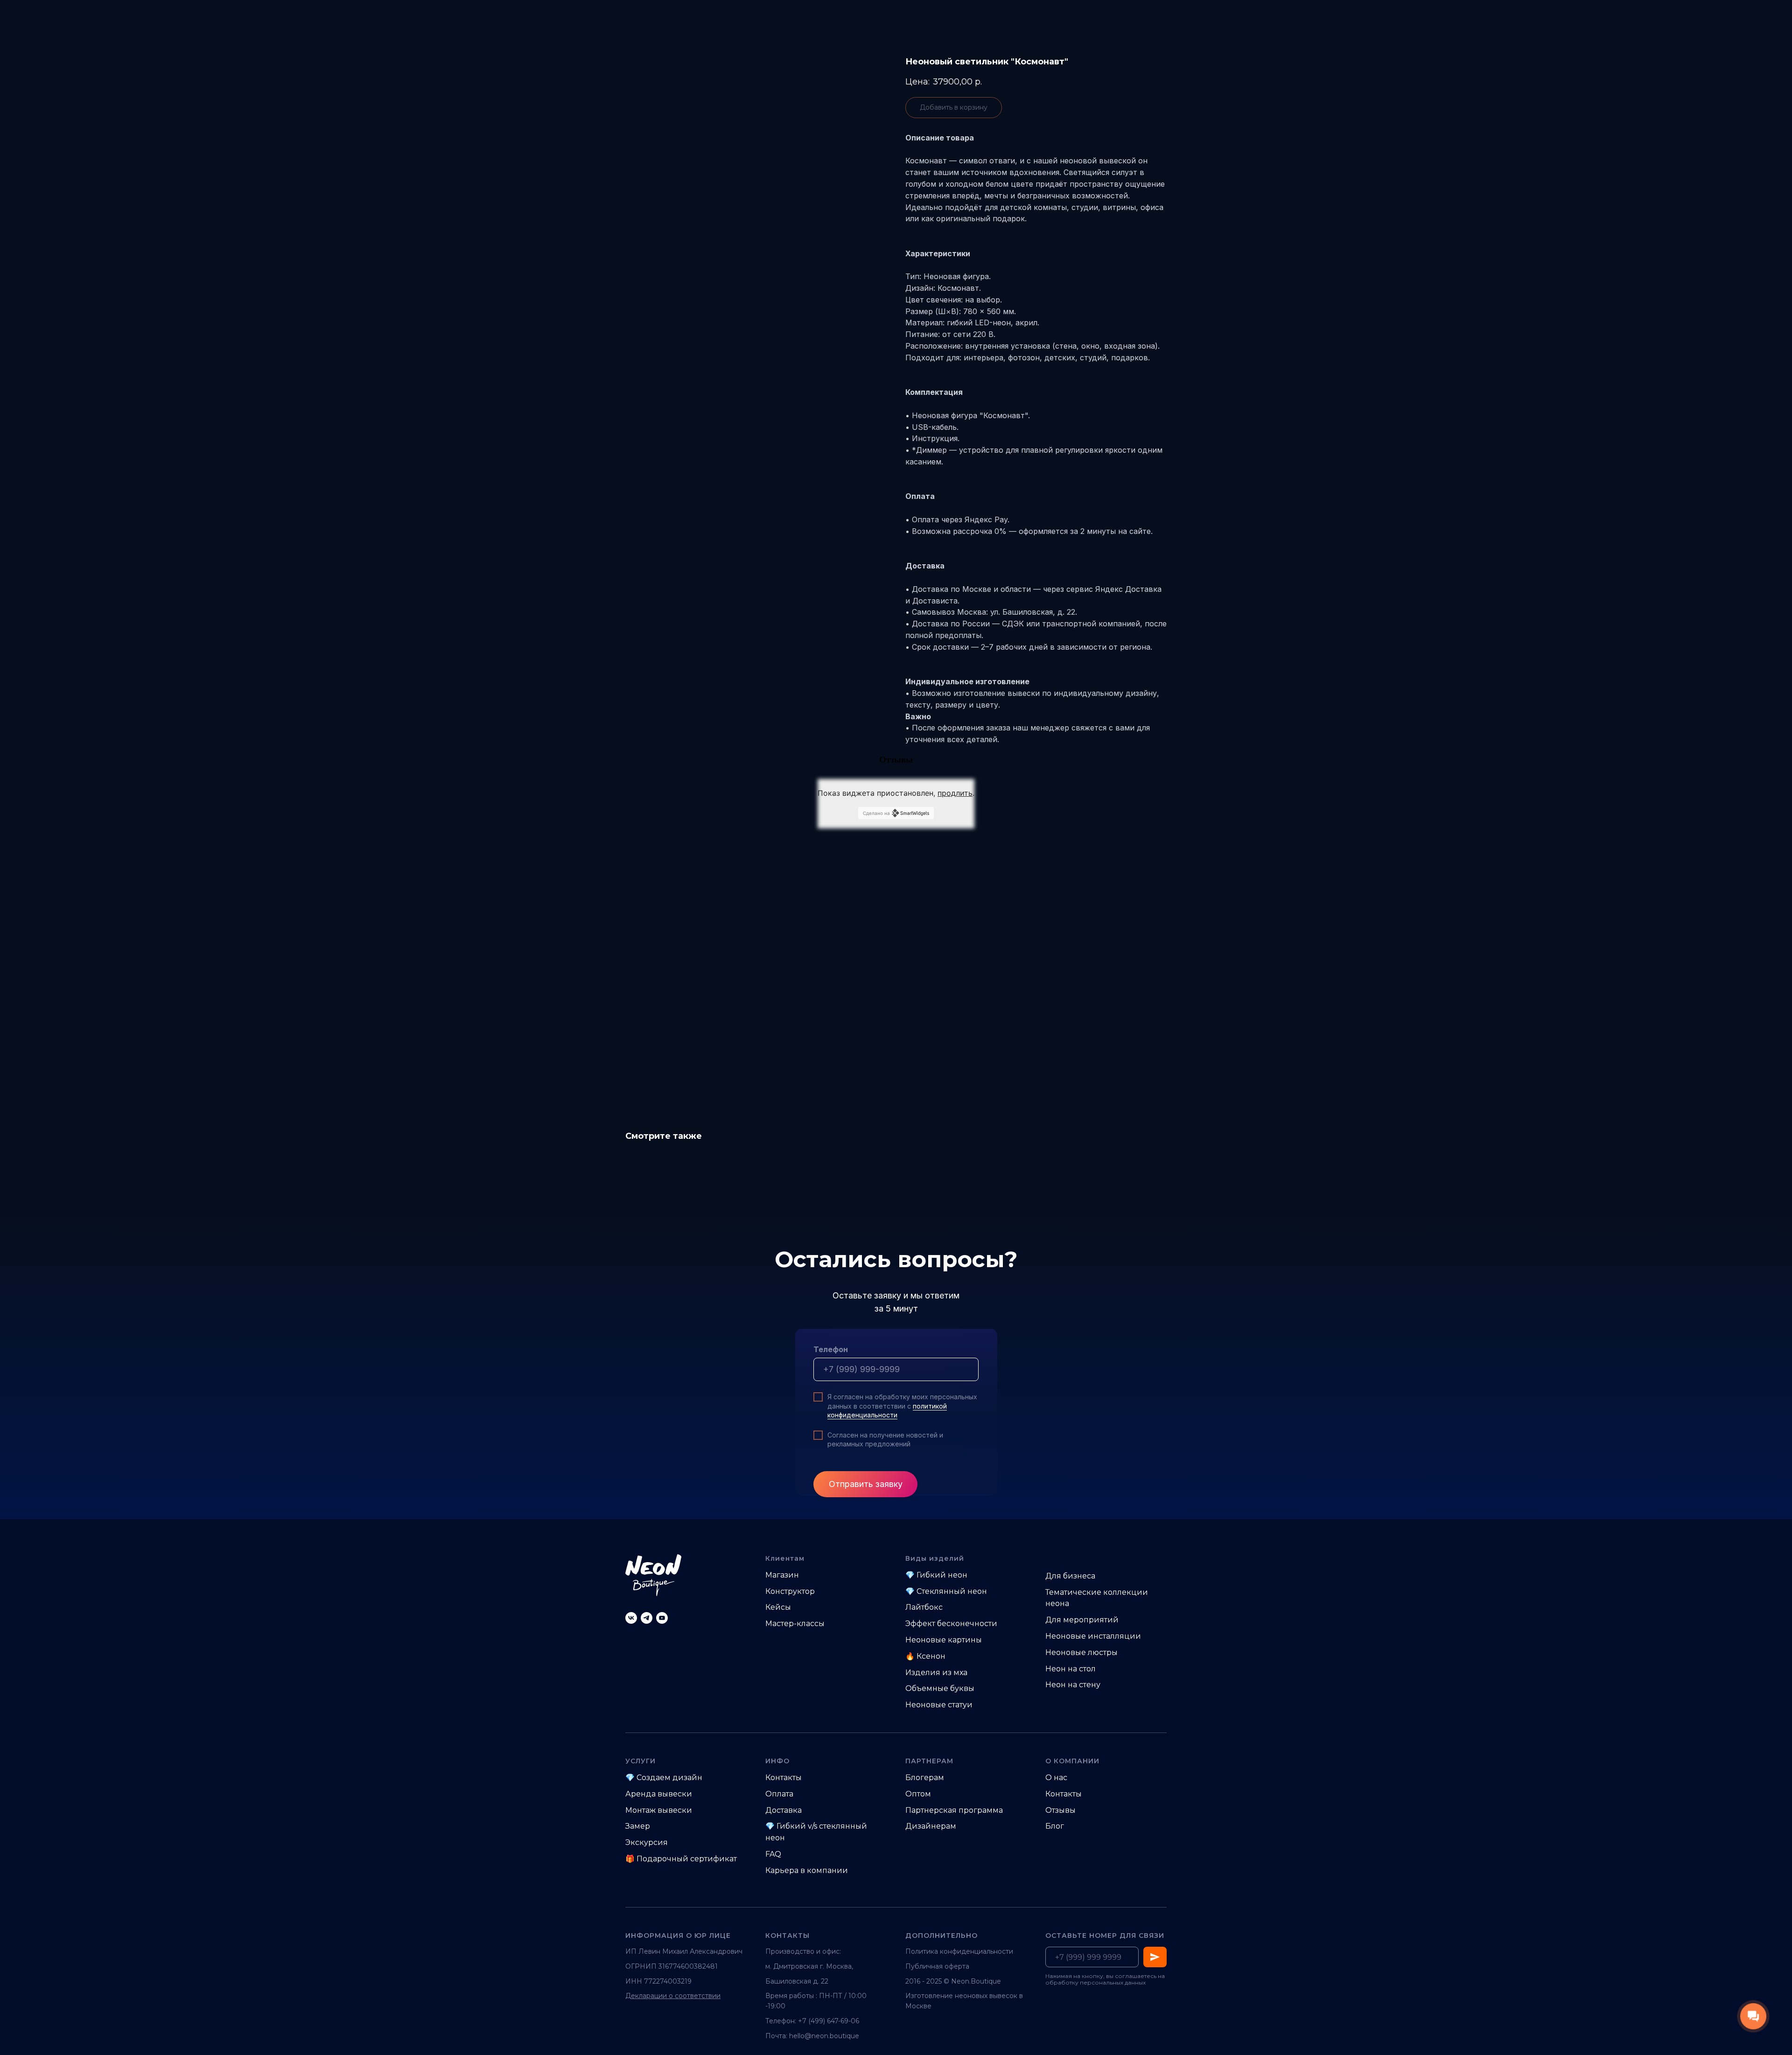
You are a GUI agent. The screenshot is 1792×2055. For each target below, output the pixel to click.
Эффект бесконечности (951, 1624)
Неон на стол (1071, 1669)
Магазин (782, 1575)
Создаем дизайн (669, 1778)
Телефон (831, 1349)
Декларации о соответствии (673, 1996)
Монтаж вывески (659, 1810)
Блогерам (925, 1778)
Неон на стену (1073, 1685)
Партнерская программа (954, 1810)
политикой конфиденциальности (887, 1410)
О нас (1056, 1778)
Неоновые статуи (939, 1705)
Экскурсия (647, 1842)
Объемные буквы (940, 1688)
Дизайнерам (931, 1826)
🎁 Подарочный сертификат (681, 1859)
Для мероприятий (1082, 1620)
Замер (638, 1826)
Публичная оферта (937, 1966)
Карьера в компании (807, 1870)
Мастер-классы (795, 1624)
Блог (1055, 1826)
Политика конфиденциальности (959, 1951)
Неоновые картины (944, 1640)
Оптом (918, 1794)
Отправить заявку (866, 1484)
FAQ (773, 1854)
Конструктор (790, 1591)
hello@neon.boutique (824, 2036)
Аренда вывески (659, 1794)
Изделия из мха (936, 1673)
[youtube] (662, 1618)
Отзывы (1060, 1810)
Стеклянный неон (952, 1591)
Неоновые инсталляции (1093, 1636)
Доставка (784, 1810)
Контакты (784, 1778)
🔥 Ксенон (925, 1656)
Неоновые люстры (1081, 1652)
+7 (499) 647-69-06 (829, 2021)
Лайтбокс (924, 1607)
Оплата (779, 1794)
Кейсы (778, 1607)
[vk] (631, 1618)
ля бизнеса (1074, 1576)
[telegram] (647, 1618)
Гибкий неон (942, 1575)
